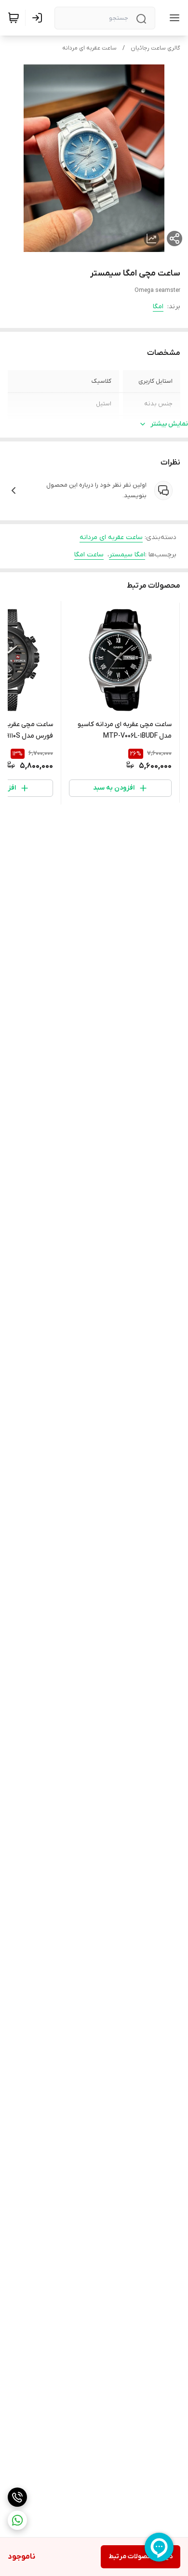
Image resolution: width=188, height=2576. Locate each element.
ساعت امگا (89, 555)
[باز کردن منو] (173, 18)
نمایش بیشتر (169, 424)
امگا (158, 307)
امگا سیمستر (127, 555)
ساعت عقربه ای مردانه (89, 48)
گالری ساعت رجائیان (155, 48)
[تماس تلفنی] (17, 2497)
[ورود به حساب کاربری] (39, 18)
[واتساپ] (17, 2520)
